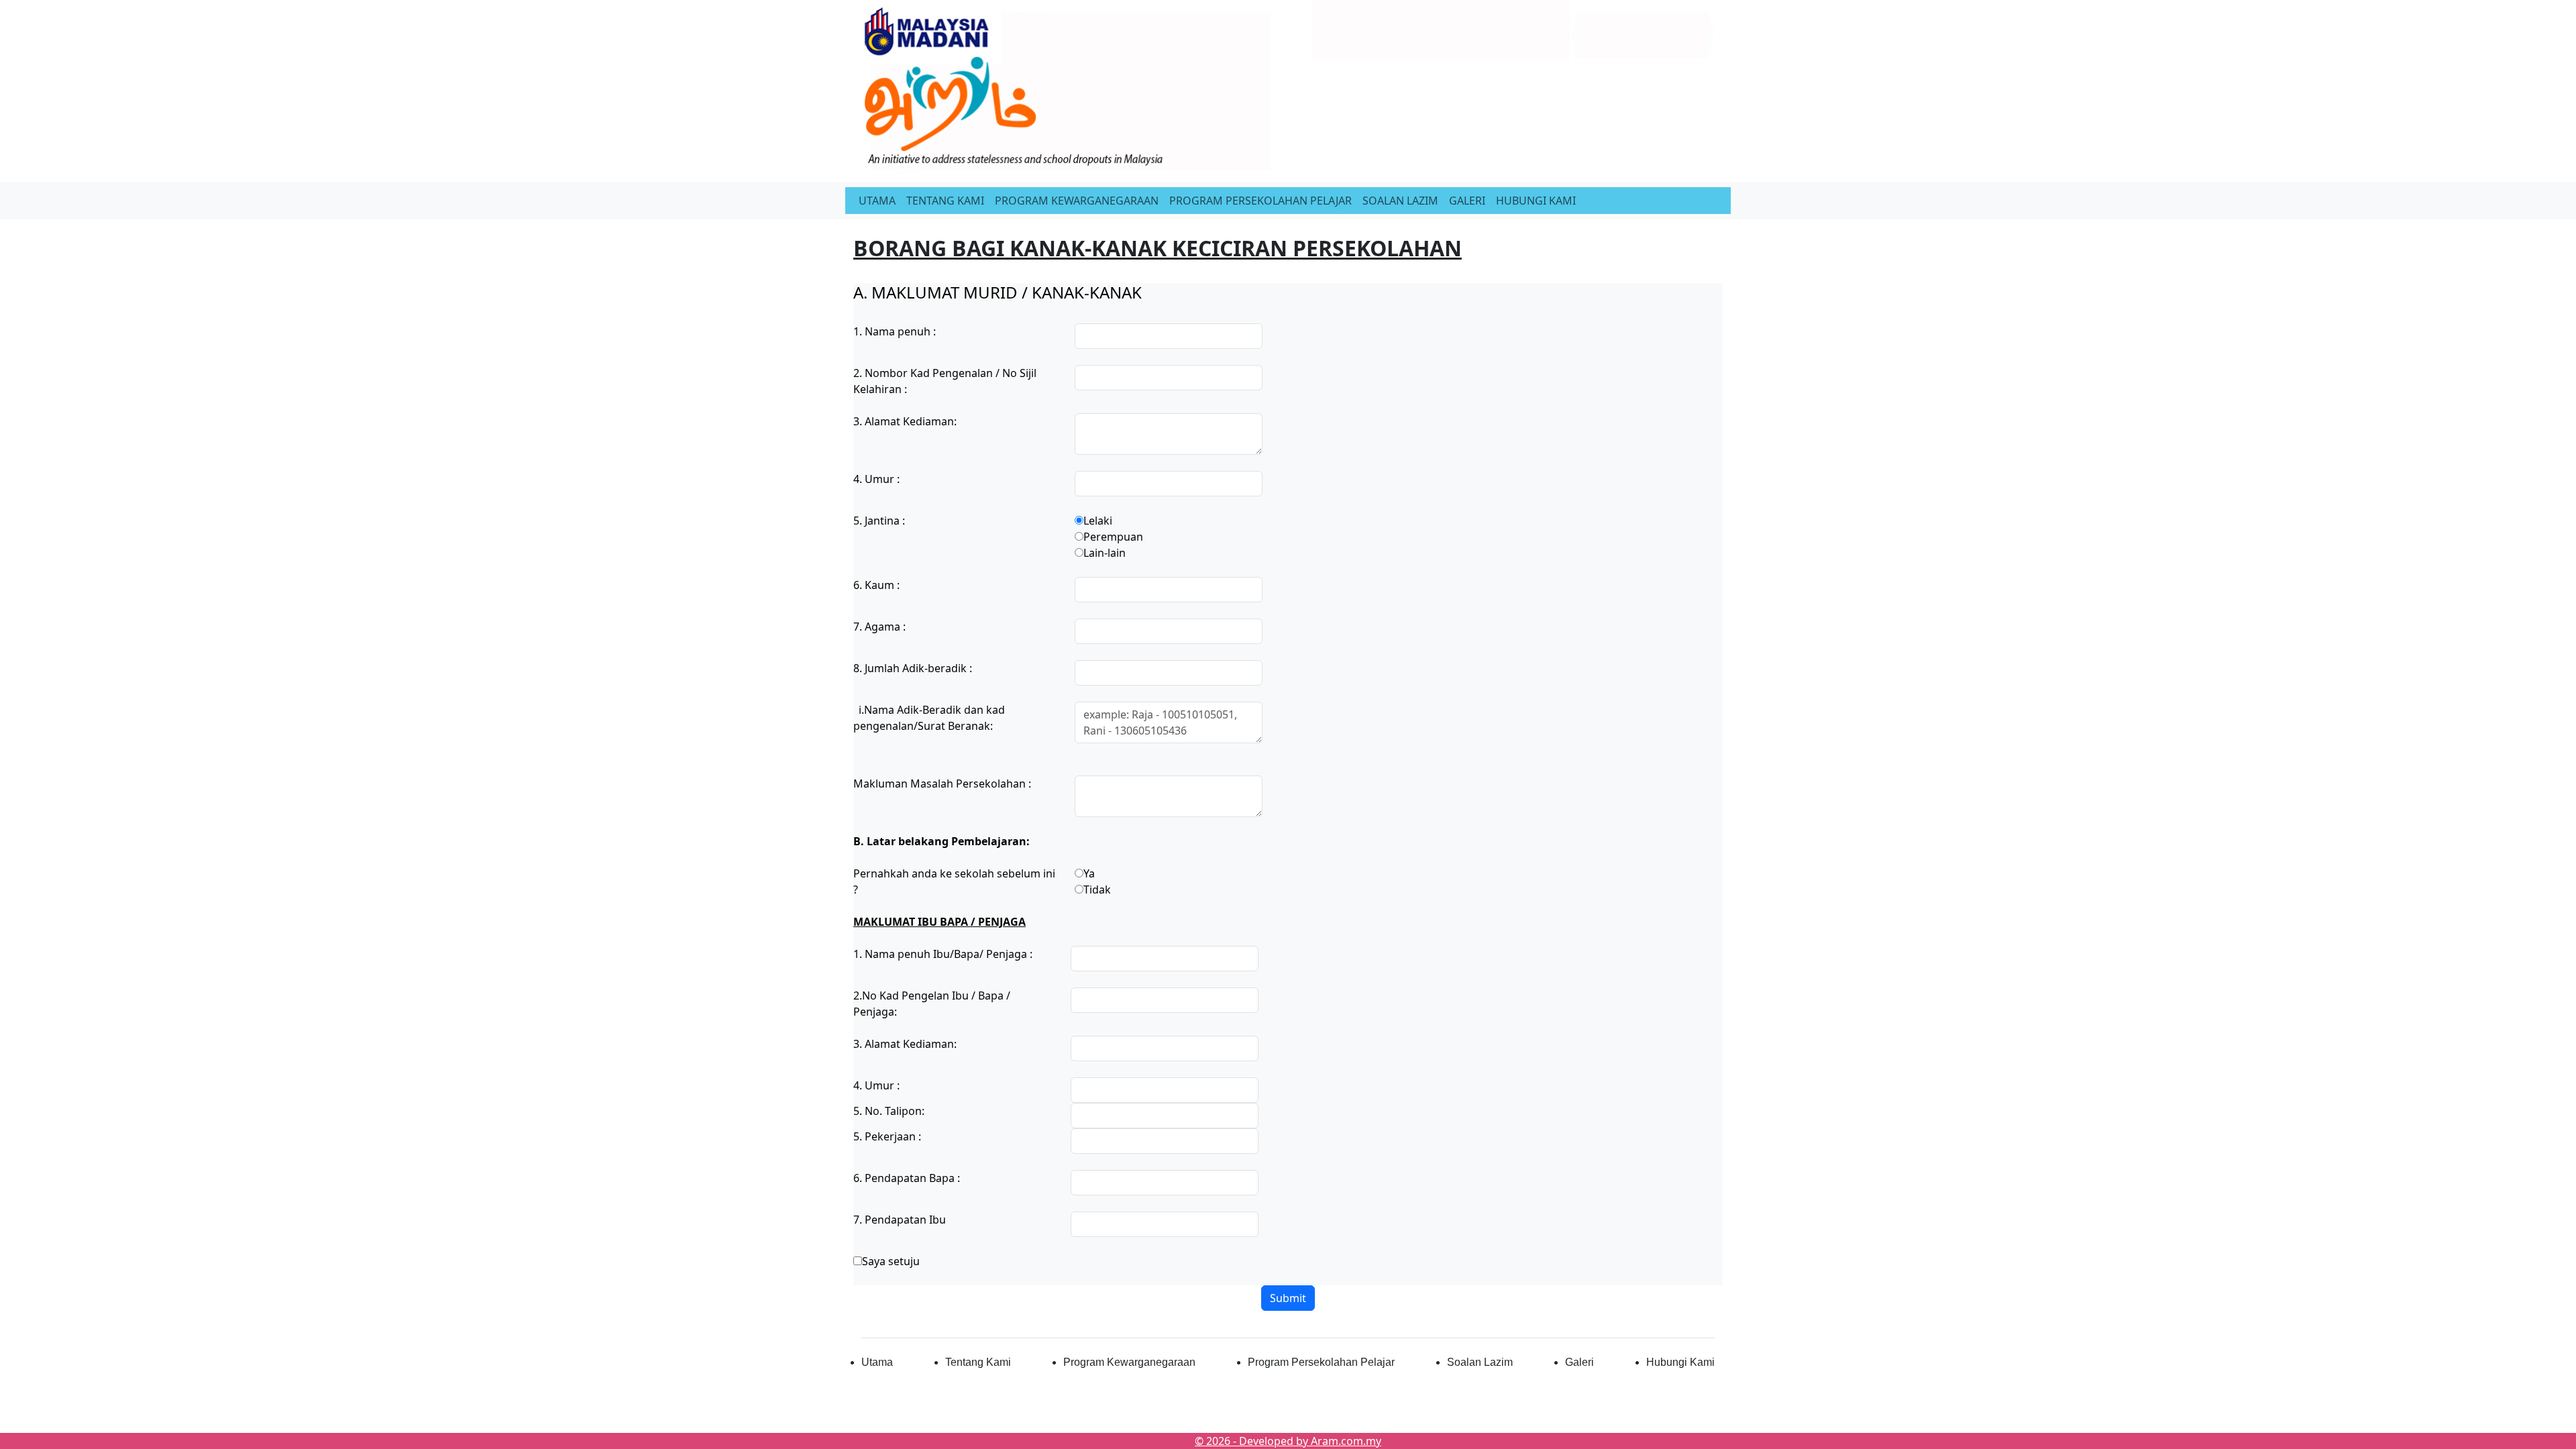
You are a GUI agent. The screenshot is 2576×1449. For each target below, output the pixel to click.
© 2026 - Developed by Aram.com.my (1288, 1441)
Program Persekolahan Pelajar (1321, 1362)
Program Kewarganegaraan (1129, 1362)
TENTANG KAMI (945, 201)
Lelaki (1098, 521)
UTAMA (877, 201)
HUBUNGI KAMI (1536, 201)
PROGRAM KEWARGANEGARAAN (1077, 201)
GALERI (1467, 201)
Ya (1089, 873)
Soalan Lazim (1480, 1362)
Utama (877, 1362)
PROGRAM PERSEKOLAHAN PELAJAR (1260, 201)
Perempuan (1113, 537)
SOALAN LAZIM (1400, 201)
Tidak (1097, 890)
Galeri (1579, 1362)
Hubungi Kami (1680, 1362)
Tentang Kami (978, 1362)
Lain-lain (1105, 553)
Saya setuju (891, 1261)
